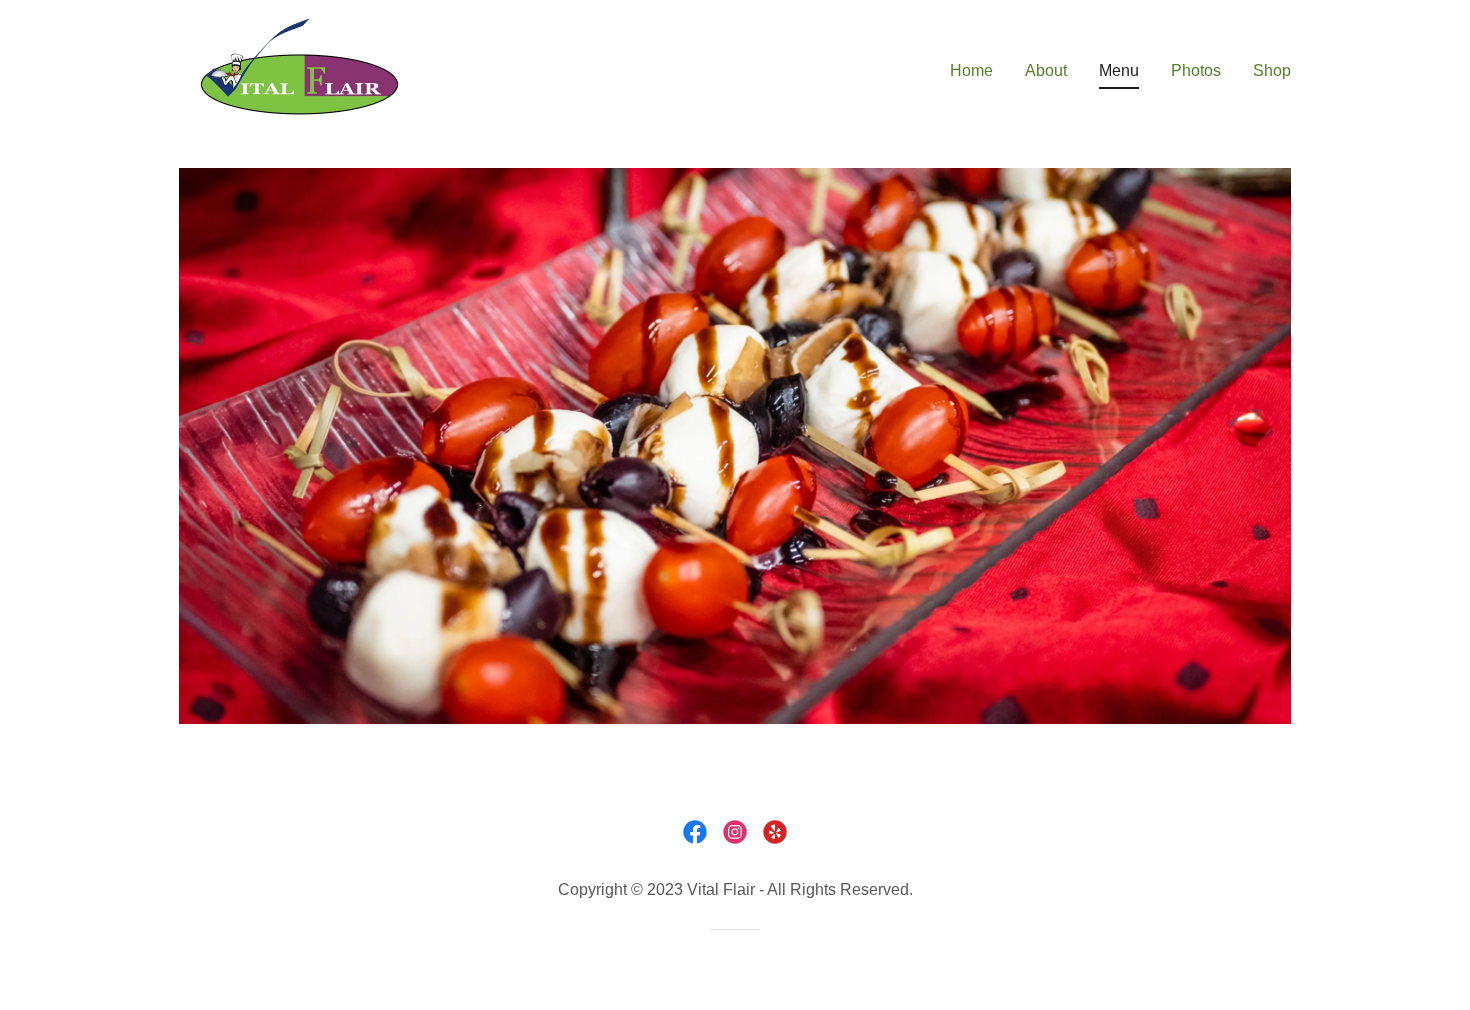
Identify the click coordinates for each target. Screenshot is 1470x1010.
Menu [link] (1119, 70)
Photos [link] (1196, 70)
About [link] (1046, 70)
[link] (300, 66)
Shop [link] (1272, 70)
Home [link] (971, 70)
